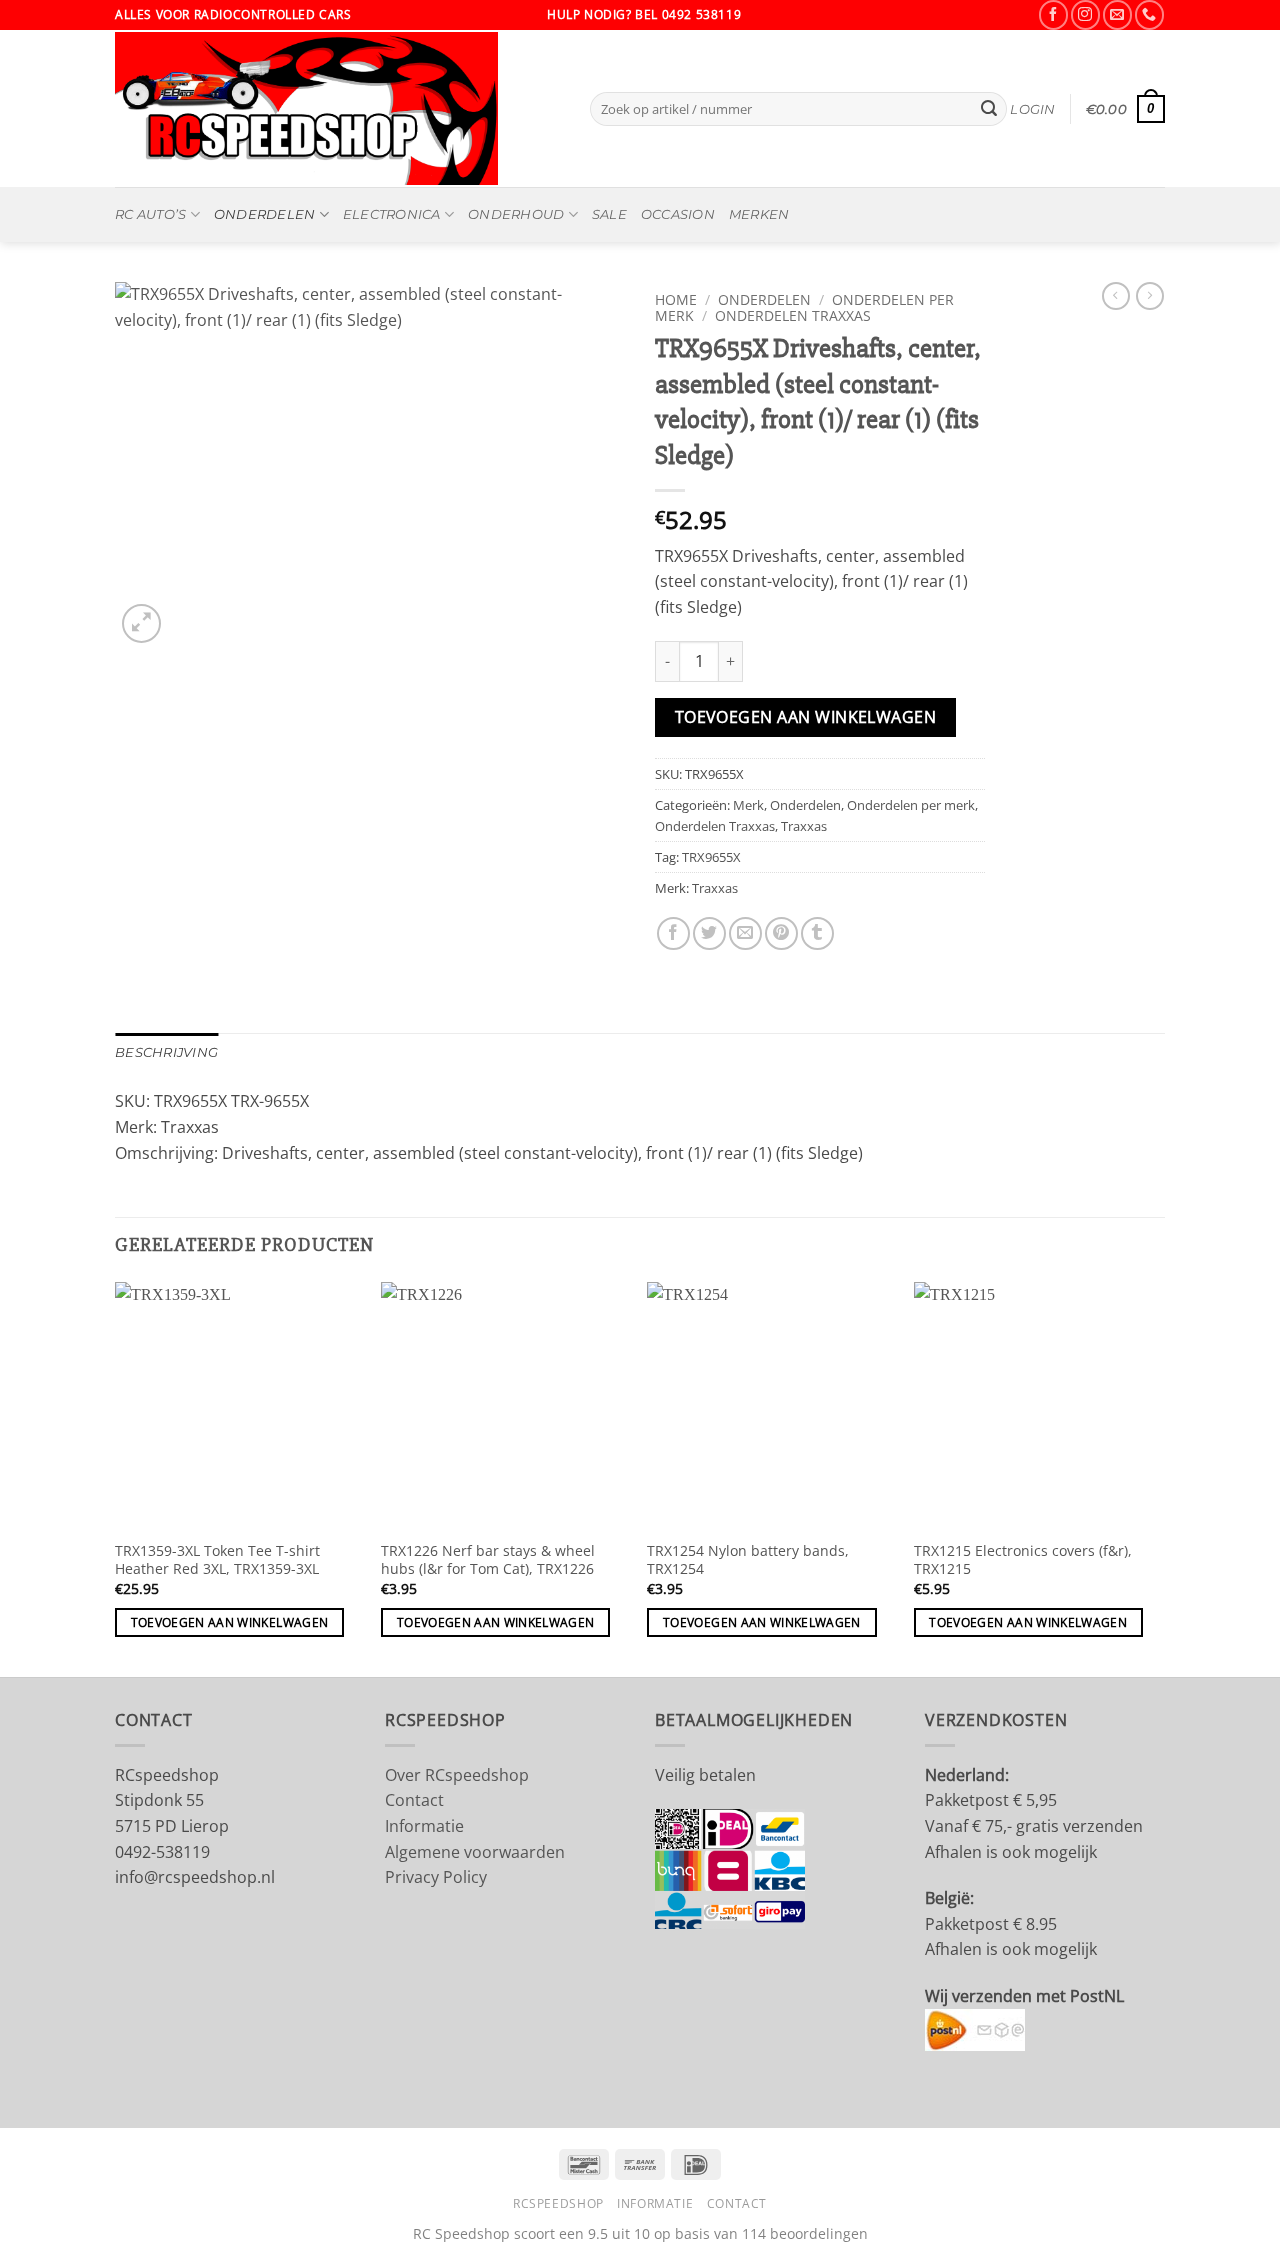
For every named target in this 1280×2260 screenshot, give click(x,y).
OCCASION (678, 214)
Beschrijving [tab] (166, 1052)
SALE (609, 214)
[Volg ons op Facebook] (1053, 14)
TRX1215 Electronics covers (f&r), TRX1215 (1023, 1560)
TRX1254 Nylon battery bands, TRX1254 (748, 1560)
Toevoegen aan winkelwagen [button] (230, 1622)
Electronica (392, 214)
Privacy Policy (436, 1877)
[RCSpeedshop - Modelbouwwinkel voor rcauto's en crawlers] (337, 108)
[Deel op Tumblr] (817, 933)
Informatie (424, 1826)
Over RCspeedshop (457, 1775)
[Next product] (1116, 296)
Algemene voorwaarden (475, 1852)
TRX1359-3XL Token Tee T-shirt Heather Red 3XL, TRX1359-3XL (217, 1560)
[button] (1032, 109)
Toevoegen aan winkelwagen (806, 717)
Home (676, 299)
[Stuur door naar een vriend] (745, 933)
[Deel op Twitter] (709, 933)
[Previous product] (1150, 296)
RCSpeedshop (558, 2203)
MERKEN (759, 214)
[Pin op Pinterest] (781, 933)
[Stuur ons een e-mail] (1117, 14)
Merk (748, 805)
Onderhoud (516, 214)
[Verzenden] (989, 109)
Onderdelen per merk (911, 805)
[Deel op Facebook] (673, 933)
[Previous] (116, 1477)
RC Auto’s (150, 214)
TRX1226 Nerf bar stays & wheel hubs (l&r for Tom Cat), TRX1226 (488, 1560)
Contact (414, 1800)
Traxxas (804, 826)
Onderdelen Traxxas (793, 315)
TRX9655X (711, 857)
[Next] (1159, 1477)
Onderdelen (265, 214)
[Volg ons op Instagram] (1085, 14)
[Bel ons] (1149, 14)
